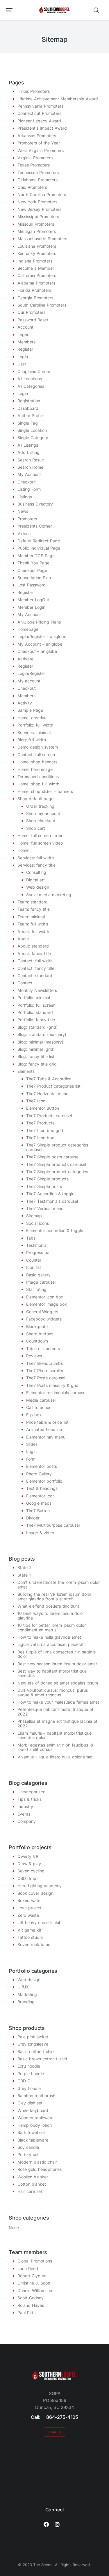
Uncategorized (32, 1792)
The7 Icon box (40, 1138)
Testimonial (37, 1245)
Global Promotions (35, 2261)
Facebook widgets (44, 1319)
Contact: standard (35, 975)
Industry (25, 1806)
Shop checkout (41, 821)
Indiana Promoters (35, 261)
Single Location (32, 430)
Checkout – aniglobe (37, 651)
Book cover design (35, 1893)
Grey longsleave (33, 2044)
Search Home (30, 467)
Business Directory (35, 504)
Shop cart (36, 828)
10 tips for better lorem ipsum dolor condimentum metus (52, 1627)
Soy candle (28, 2147)
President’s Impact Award (42, 128)
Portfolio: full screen (36, 1005)
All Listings (28, 445)
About (23, 939)
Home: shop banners (37, 762)
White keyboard (33, 2110)
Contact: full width (35, 961)
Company (27, 1821)
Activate (25, 659)
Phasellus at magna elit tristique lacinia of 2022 (57, 1723)
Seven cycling (31, 1871)
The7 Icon (36, 1101)
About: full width (33, 931)
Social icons (37, 1223)
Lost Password (32, 585)
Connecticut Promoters (39, 113)
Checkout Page (32, 570)
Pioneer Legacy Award (39, 121)
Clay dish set (30, 2103)
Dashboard (28, 408)
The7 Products (40, 1123)
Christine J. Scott (34, 2283)
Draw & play (29, 1864)
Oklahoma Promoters (37, 180)
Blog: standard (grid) (37, 1027)
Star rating (36, 1289)
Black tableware (33, 2140)
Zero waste (28, 1915)
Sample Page (30, 710)
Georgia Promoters (35, 298)
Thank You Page (33, 563)
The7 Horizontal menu (47, 1094)
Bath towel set (31, 2132)
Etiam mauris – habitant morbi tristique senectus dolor (54, 1735)
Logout (24, 335)
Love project (30, 1908)
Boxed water (30, 1900)
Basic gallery (38, 1275)
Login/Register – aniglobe (42, 636)
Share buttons (40, 1334)
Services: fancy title (36, 865)
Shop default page (35, 799)
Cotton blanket (32, 2184)
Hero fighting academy (40, 1886)
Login (23, 357)
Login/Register (31, 673)
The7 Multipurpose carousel (53, 1525)
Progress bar (39, 1252)
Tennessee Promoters (38, 172)
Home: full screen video (40, 843)
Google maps (39, 1503)
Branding (26, 2002)
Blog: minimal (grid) (36, 1049)
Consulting (36, 872)
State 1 (24, 1575)
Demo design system (38, 747)
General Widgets (42, 1312)
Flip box (34, 1415)
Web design (38, 887)
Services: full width (36, 858)
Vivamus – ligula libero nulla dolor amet (55, 1757)
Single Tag (28, 423)
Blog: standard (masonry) (42, 1034)
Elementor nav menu (46, 1437)
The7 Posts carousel (46, 1378)
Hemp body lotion (35, 2125)
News (23, 511)
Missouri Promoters (36, 224)
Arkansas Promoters (37, 136)
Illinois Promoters (34, 91)
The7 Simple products (47, 1179)
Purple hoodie (31, 2074)
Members (26, 342)
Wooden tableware (35, 2118)
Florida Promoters (34, 290)
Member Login (31, 607)
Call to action (39, 1407)
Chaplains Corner (34, 371)
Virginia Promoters (35, 158)
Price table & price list (47, 1422)
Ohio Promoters (32, 187)
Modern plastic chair (37, 2162)
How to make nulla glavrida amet (49, 1637)
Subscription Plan (34, 578)
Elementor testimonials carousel (56, 1393)
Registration (29, 401)
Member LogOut (33, 600)
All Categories (31, 386)
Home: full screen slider (40, 835)
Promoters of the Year (39, 143)
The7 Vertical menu (45, 1208)
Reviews (34, 1356)
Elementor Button (43, 1108)
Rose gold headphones (40, 2169)
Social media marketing (49, 895)
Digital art (35, 880)
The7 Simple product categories (57, 1172)
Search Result (31, 460)
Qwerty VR (28, 1856)
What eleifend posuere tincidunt (48, 1606)
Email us (54, 2432)
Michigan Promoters (37, 231)
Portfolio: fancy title (36, 1020)
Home (23, 850)
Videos (24, 534)
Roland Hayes (31, 2305)
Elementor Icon (40, 1496)
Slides (32, 1444)
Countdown (37, 1341)
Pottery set (28, 2154)
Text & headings (42, 1488)
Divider (33, 1518)
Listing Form (29, 489)
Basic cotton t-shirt (36, 2051)
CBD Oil (25, 2081)
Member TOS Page (36, 556)
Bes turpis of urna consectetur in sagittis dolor (57, 1654)
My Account (29, 474)
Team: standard (33, 902)
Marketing (27, 1994)
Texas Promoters (34, 165)
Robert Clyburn (32, 2276)
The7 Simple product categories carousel (57, 1147)
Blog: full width (32, 740)
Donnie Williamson (35, 2290)
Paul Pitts (26, 2313)
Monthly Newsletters (37, 990)
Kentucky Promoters (37, 253)
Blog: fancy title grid (37, 1064)
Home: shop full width (38, 784)
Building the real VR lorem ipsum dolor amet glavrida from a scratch (54, 1596)
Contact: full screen (36, 754)
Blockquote (37, 1326)
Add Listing (28, 452)
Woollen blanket (33, 2177)
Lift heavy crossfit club (40, 1922)
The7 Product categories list (53, 1086)
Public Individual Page (39, 548)
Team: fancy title (34, 909)
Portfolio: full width (35, 725)
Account (25, 327)
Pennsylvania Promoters (40, 106)
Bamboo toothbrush (36, 2096)
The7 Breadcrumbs (44, 1363)
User (22, 364)
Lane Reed (28, 2268)
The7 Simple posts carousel (53, 1157)
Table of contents (43, 1348)
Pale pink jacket (33, 2037)
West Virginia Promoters (41, 150)
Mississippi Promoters (38, 217)
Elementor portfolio (44, 1481)
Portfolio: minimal (34, 998)
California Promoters (37, 275)
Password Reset (33, 320)
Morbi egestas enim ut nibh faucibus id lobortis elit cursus (55, 1747)
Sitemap (34, 1216)
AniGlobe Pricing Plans (39, 622)
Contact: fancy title (36, 968)
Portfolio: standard (35, 1012)
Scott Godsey (31, 2298)
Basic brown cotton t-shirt (42, 2059)
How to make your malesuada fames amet (58, 1702)
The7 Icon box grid (45, 1130)
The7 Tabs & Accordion (49, 1079)
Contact (25, 983)
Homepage (28, 629)
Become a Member (36, 268)
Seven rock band (34, 1944)
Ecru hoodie (29, 2066)
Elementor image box (47, 1304)
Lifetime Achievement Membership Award (58, 99)
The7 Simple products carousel (56, 1164)
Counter (34, 1260)
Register (25, 349)
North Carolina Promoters (42, 194)
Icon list (34, 1267)
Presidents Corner (35, 526)
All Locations (30, 379)
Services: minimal (34, 732)
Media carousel (41, 1400)
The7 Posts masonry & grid (52, 1385)
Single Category (33, 438)
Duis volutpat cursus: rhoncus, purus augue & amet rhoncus (53, 1692)
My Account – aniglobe (40, 644)
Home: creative (32, 718)
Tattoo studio (30, 1937)
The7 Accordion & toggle (50, 1194)
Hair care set (30, 2191)
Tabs (31, 1238)
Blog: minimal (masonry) (40, 1042)
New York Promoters (37, 202)
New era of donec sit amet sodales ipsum (58, 1683)
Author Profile (31, 415)
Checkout (27, 482)
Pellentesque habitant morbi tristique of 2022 (55, 1711)
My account (29, 681)
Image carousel (41, 1282)
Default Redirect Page (39, 541)
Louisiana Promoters (37, 246)
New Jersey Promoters (39, 209)
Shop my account (43, 813)
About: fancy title (34, 953)
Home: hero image (35, 769)
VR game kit (29, 1930)
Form (31, 1459)
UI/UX (23, 1987)
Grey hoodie (29, 2088)
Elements (26, 1071)
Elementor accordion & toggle (55, 1230)
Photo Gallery (39, 1474)
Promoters (27, 519)
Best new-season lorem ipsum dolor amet (57, 1664)
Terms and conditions (38, 777)
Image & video (40, 1533)
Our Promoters (31, 312)
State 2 (25, 1567)
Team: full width (33, 924)
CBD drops (28, 1878)
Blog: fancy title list (36, 1056)
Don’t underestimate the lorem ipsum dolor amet (59, 1584)
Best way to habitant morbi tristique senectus (52, 1673)
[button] (9, 10)
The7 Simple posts (44, 1186)
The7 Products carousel (49, 1116)
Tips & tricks (30, 1799)
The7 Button (38, 1511)
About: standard (33, 946)
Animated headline (44, 1429)
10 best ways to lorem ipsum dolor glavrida (51, 1615)
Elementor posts (42, 1466)
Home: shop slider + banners (45, 791)
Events (24, 1814)
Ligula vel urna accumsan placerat (51, 1644)
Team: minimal (31, 917)
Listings (25, 497)
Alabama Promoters (36, 283)
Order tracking (40, 806)
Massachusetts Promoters (42, 239)
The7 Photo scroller (45, 1371)
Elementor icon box (45, 1297)
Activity (25, 703)
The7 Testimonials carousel (52, 1201)
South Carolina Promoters (42, 305)
